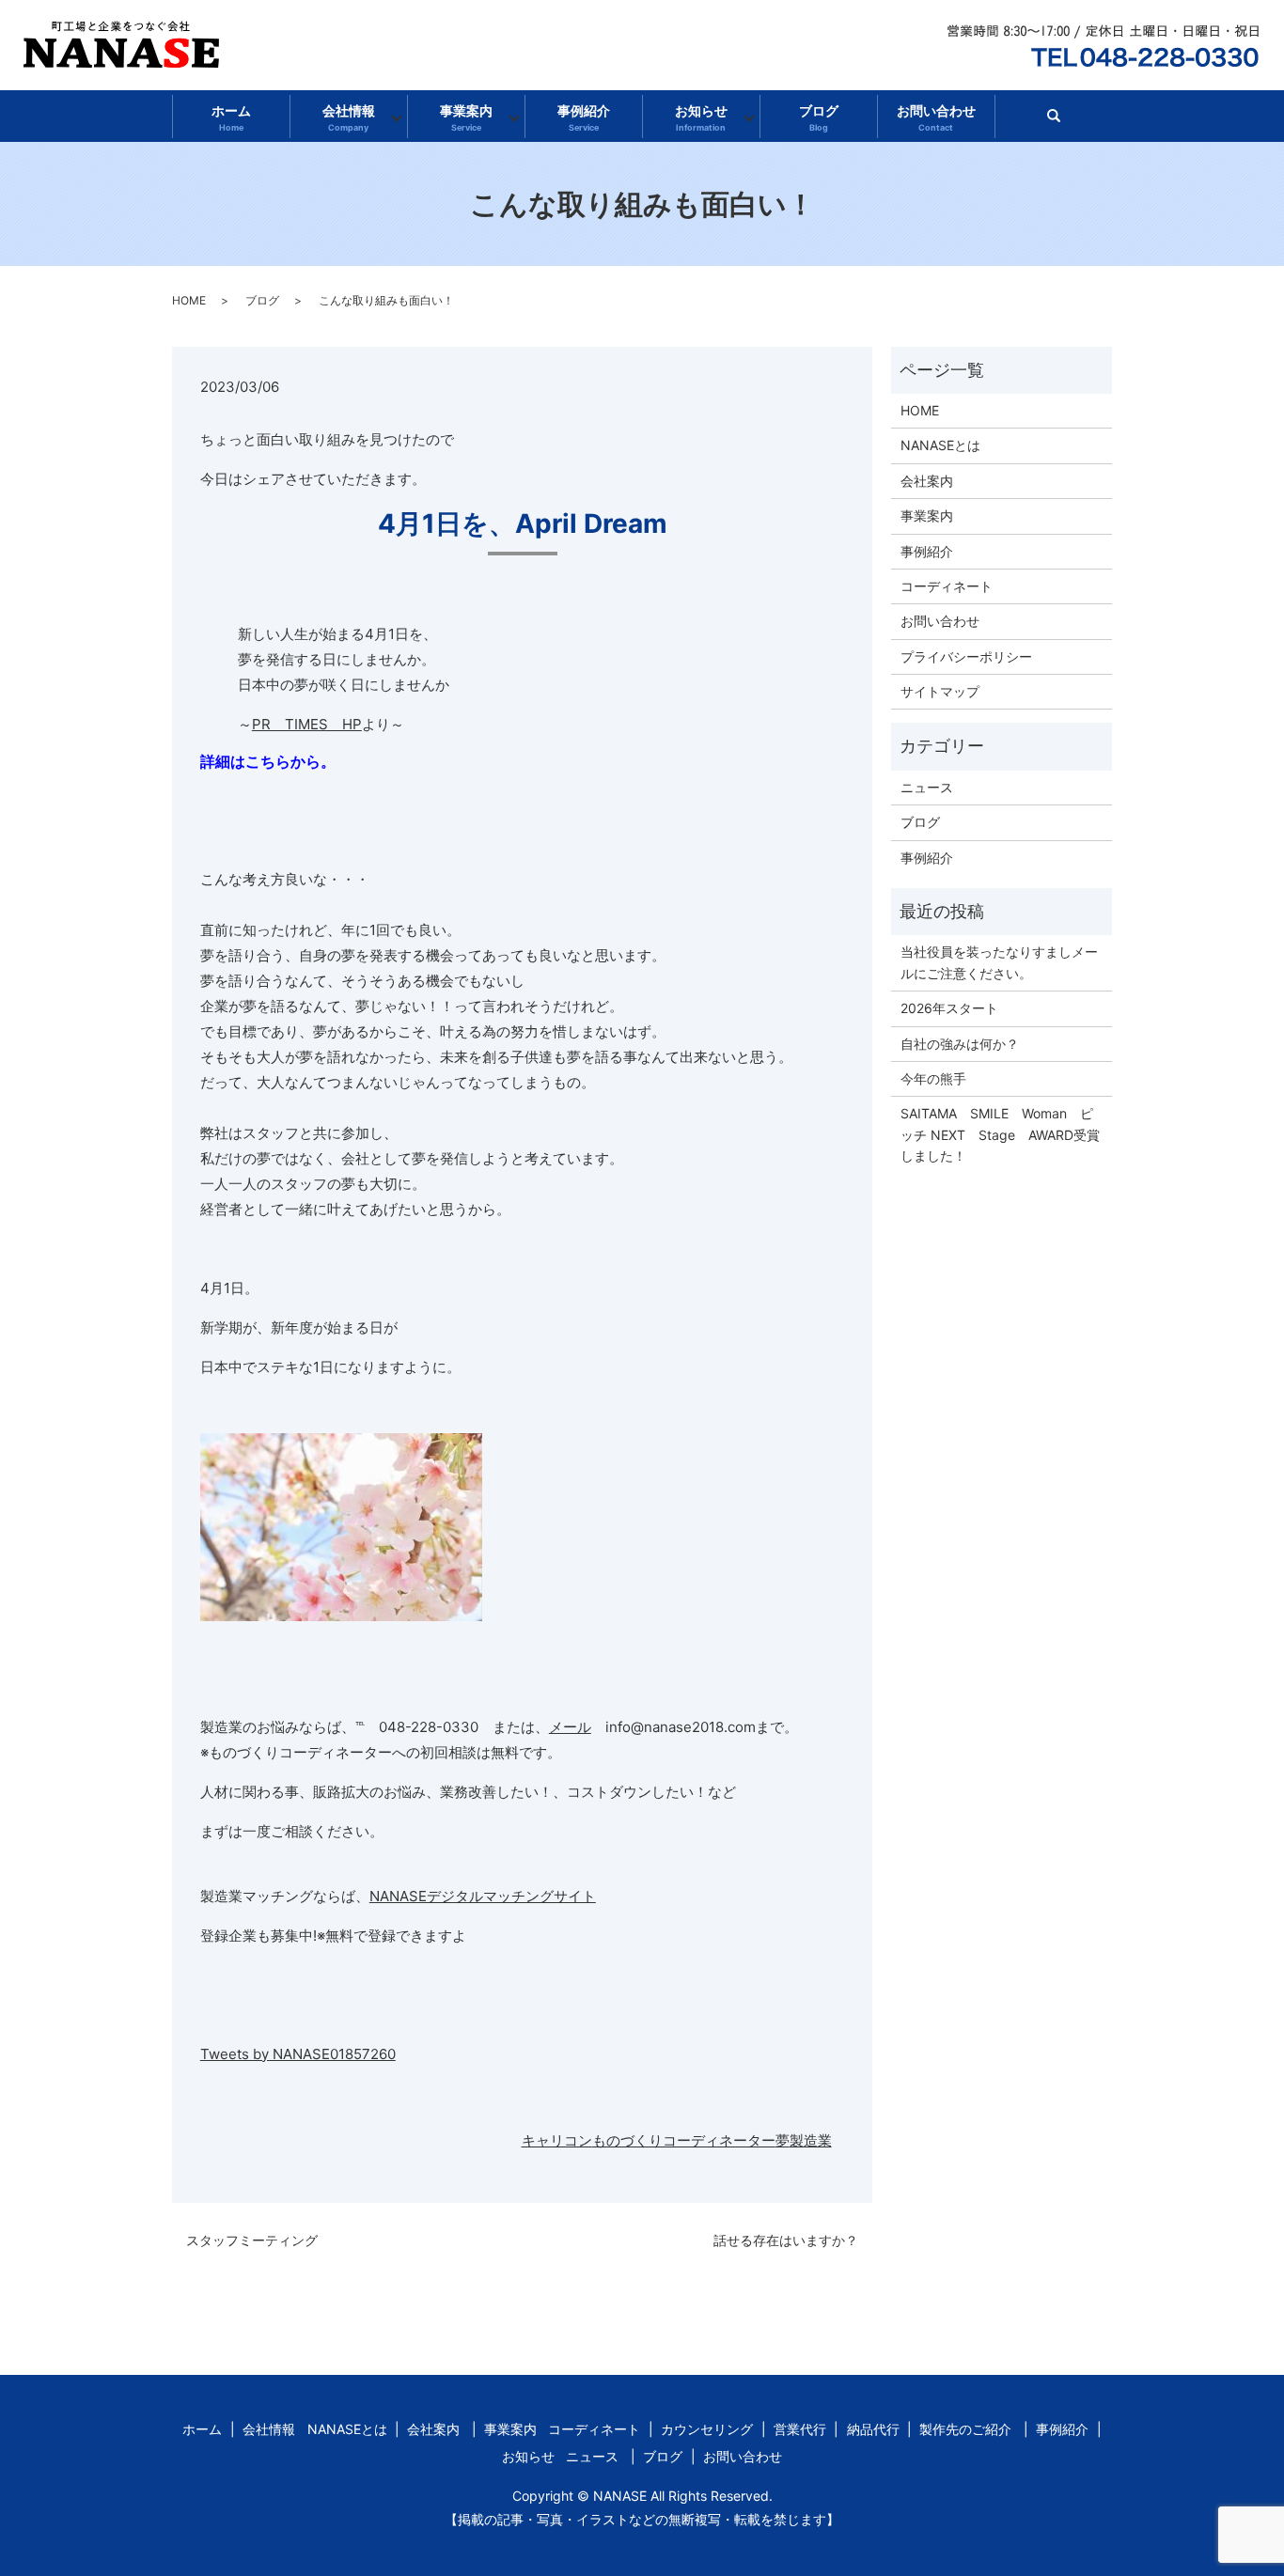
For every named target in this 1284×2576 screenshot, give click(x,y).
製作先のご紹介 (965, 2429)
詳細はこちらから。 (268, 761)
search (1062, 122)
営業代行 (800, 2429)
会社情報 (349, 117)
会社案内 (927, 481)
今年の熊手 (933, 1078)
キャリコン (557, 2140)
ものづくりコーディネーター (684, 2140)
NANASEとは (940, 445)
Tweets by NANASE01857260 (298, 2054)
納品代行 (873, 2429)
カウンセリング (707, 2429)
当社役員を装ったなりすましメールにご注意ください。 (999, 962)
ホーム (231, 117)
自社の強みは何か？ (960, 1044)
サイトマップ (940, 691)
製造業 (811, 2140)
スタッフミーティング (252, 2240)
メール (570, 1727)
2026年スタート (949, 1008)
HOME (189, 300)
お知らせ (701, 117)
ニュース (927, 787)
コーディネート (947, 586)
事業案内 (466, 117)
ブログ (819, 117)
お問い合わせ (936, 117)
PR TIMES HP (307, 724)
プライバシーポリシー (966, 656)
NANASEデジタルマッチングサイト (483, 1896)
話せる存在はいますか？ (786, 2240)
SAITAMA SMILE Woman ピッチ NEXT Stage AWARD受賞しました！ (1000, 1134)
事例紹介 (584, 117)
